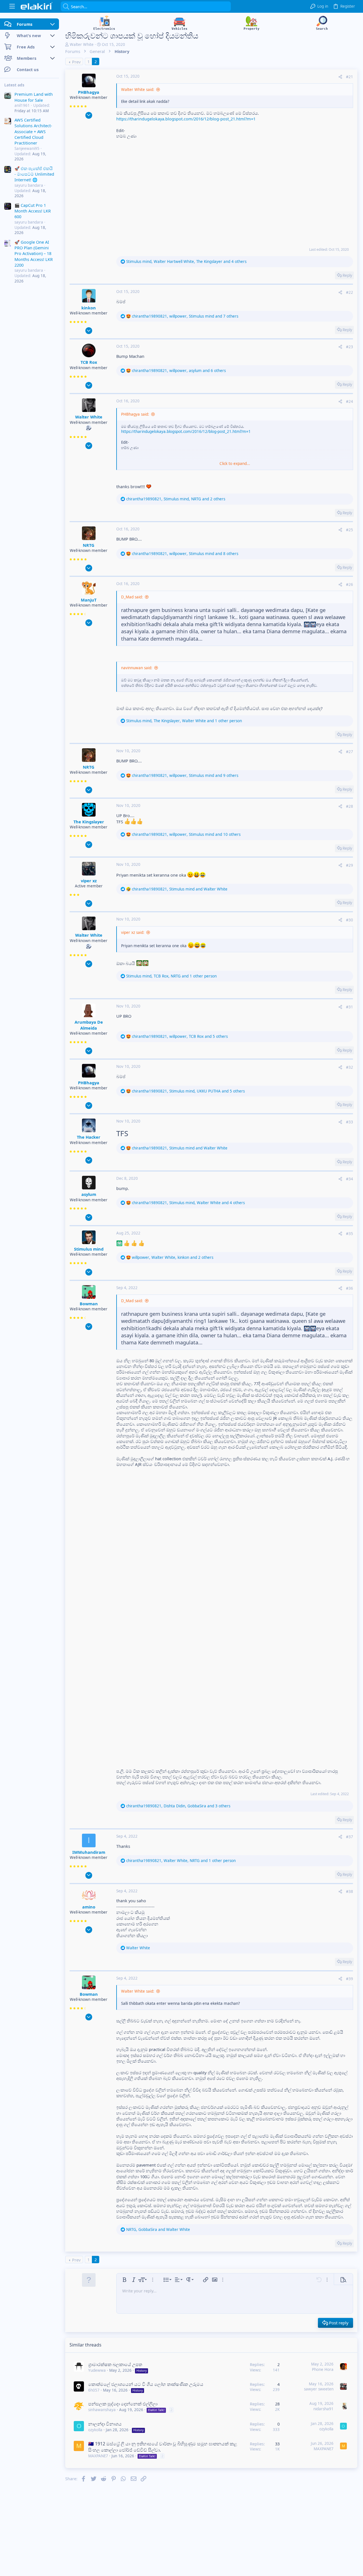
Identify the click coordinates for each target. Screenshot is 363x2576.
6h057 (94, 2390)
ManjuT (89, 600)
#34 (350, 1179)
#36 (350, 1288)
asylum (89, 1194)
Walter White (82, 44)
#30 (350, 920)
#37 (350, 1837)
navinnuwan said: (137, 668)
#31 (350, 1007)
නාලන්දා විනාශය (105, 2424)
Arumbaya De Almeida (89, 1025)
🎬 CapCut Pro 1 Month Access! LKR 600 (33, 211)
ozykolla (95, 2430)
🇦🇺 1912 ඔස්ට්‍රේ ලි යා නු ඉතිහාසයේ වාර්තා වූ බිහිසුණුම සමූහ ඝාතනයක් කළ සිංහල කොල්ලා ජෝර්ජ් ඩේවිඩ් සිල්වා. (163, 2447)
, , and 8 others (185, 554)
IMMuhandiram (89, 1852)
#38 (350, 1891)
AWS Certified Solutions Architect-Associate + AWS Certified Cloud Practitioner (33, 131)
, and (180, 889)
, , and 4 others (186, 262)
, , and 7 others (185, 316)
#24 (350, 401)
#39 (350, 1979)
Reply (347, 275)
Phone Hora (323, 2369)
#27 (350, 752)
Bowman (89, 1304)
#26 (350, 585)
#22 (350, 292)
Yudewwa (97, 2370)
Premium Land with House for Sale (34, 97)
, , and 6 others (179, 371)
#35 (350, 1234)
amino (89, 1907)
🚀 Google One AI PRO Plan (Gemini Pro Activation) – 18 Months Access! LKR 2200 (34, 254)
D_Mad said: (132, 597)
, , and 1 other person (184, 721)
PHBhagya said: (135, 414)
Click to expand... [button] (235, 464)
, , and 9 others (185, 775)
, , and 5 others (180, 1036)
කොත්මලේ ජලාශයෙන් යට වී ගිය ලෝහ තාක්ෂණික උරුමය (146, 2384)
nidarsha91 (323, 2409)
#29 (350, 865)
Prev (76, 62)
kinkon (89, 308)
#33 (350, 1122)
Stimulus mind (89, 1249)
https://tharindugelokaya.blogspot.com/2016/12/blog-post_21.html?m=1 (186, 119)
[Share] (340, 77)
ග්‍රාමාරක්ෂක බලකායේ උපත (115, 2364)
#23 (350, 347)
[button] (12, 6)
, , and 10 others (186, 834)
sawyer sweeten (319, 2389)
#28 (350, 806)
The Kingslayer (89, 822)
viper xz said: (133, 932)
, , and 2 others (176, 499)
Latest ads (14, 85)
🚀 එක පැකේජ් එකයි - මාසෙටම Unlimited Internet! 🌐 (34, 174)
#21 (350, 77)
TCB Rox (89, 362)
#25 (350, 530)
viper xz (89, 881)
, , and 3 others (178, 1806)
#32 (350, 1067)
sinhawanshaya (102, 2410)
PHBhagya (89, 92)
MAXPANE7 (98, 2456)
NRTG (89, 545)
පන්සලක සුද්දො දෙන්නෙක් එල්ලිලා (123, 2404)
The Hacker (89, 1137)
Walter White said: (138, 90)
